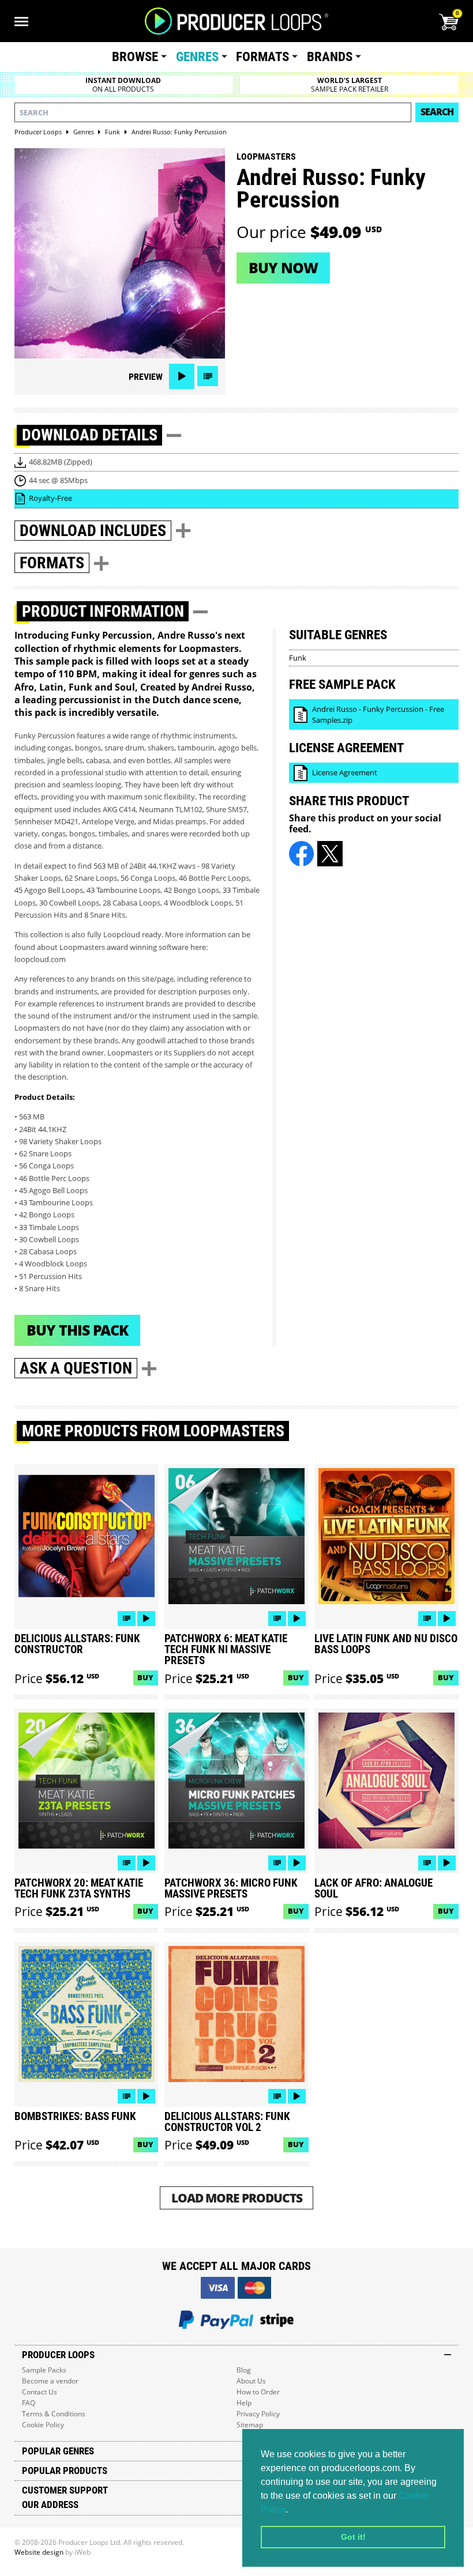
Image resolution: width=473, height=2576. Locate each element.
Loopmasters (266, 156)
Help (244, 2403)
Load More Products (237, 2198)
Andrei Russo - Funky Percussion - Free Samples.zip (378, 714)
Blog (244, 2370)
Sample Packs (44, 2370)
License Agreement (345, 772)
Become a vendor (50, 2381)
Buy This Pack (77, 1330)
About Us (251, 2381)
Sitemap (250, 2425)
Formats (262, 57)
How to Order (258, 2392)
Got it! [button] (353, 2537)
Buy (145, 1677)
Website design (39, 2552)
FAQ (29, 2403)
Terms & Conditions (54, 2414)
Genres (197, 57)
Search (437, 112)
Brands (330, 57)
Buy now (283, 267)
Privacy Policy (258, 2414)
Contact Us (40, 2392)
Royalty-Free (50, 498)
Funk (298, 658)
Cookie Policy (43, 2425)
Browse (135, 57)
